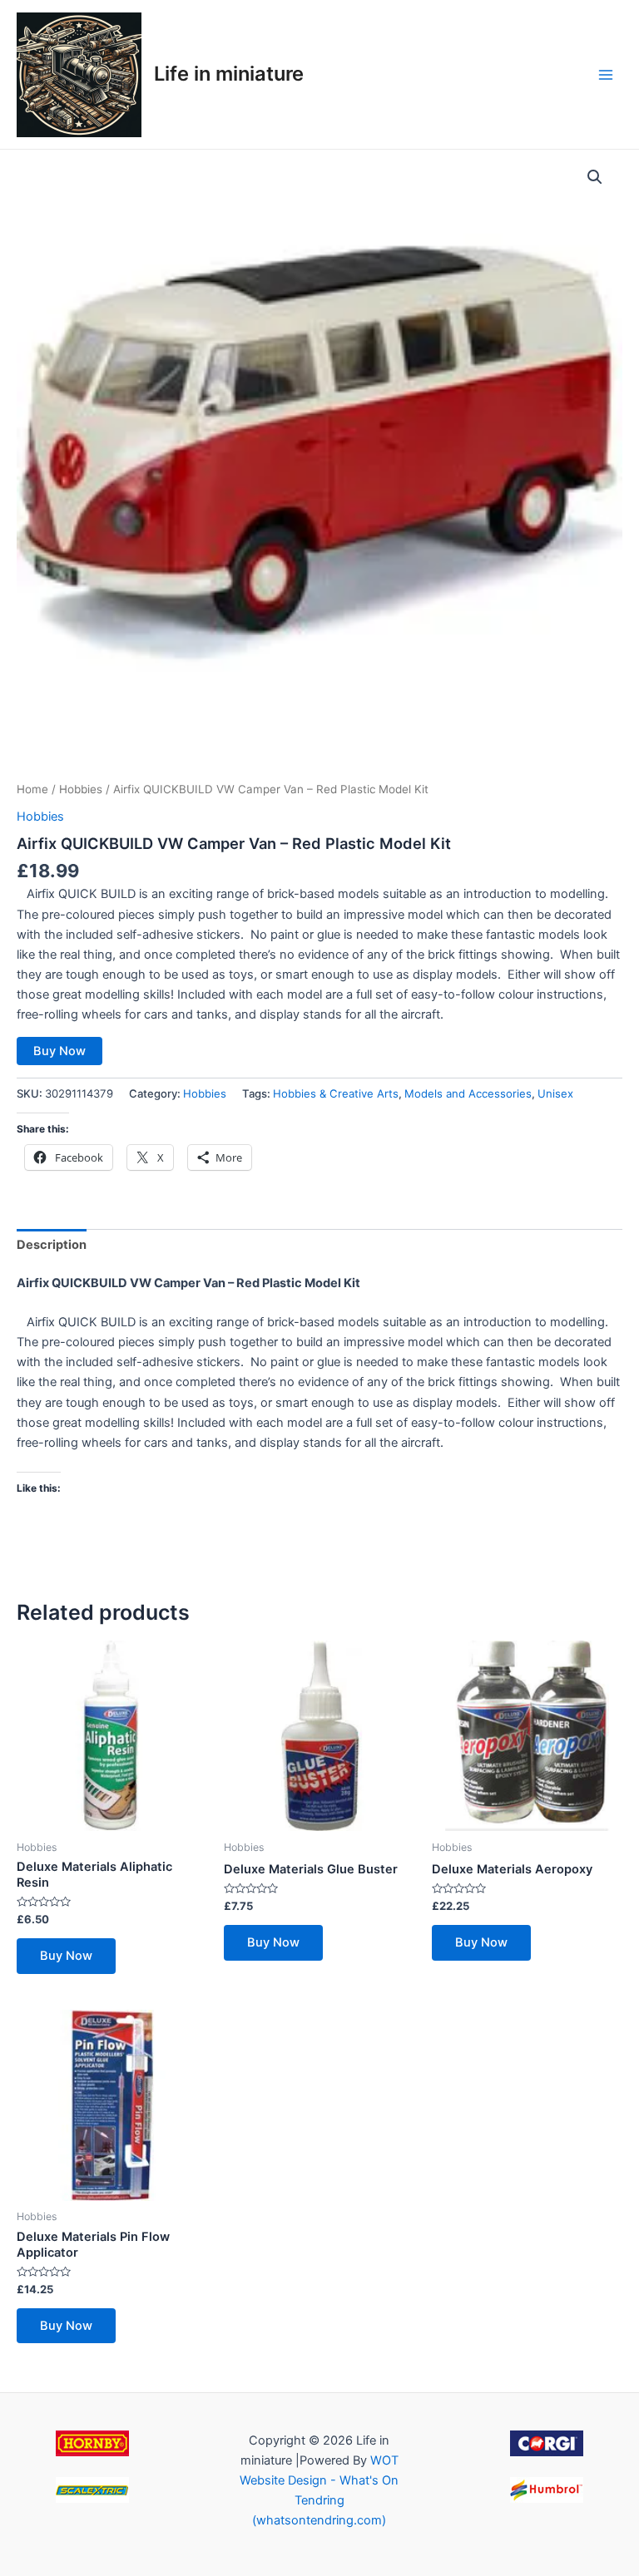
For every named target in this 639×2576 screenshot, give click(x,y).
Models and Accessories (468, 1093)
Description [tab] (52, 1245)
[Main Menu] (606, 74)
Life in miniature (229, 74)
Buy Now (59, 1051)
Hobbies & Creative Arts (336, 1093)
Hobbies (81, 789)
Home (32, 789)
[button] (595, 177)
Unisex (555, 1093)
